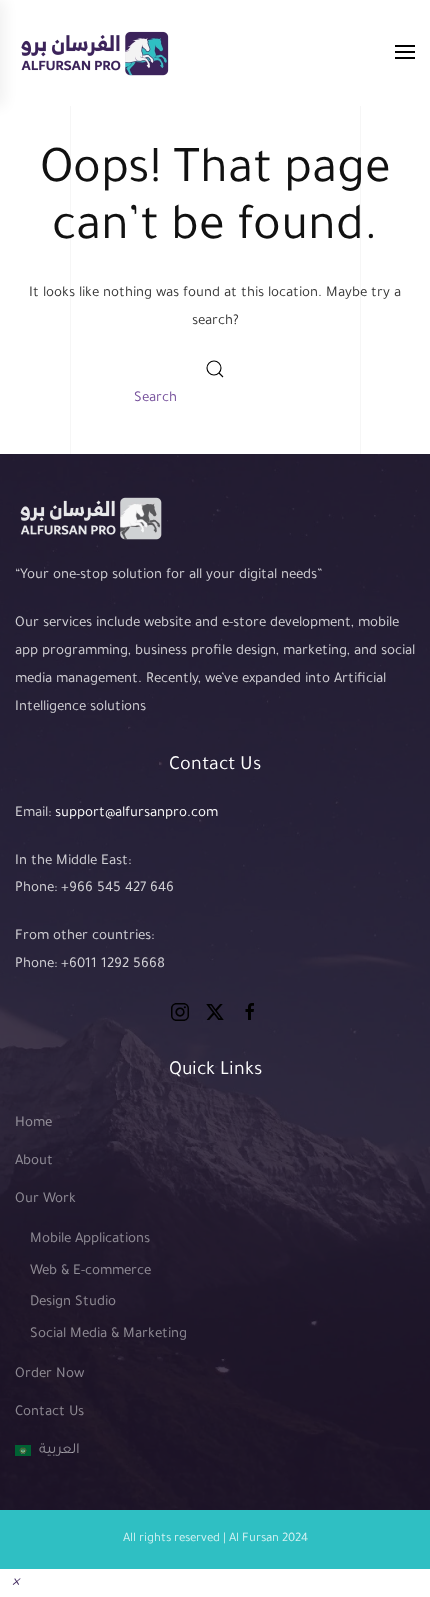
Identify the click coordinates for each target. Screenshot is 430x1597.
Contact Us (49, 1412)
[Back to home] (94, 53)
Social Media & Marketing (108, 1334)
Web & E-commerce (90, 1271)
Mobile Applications (90, 1239)
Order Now (49, 1374)
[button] (405, 53)
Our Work (45, 1199)
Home (33, 1123)
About (34, 1161)
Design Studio (73, 1302)
